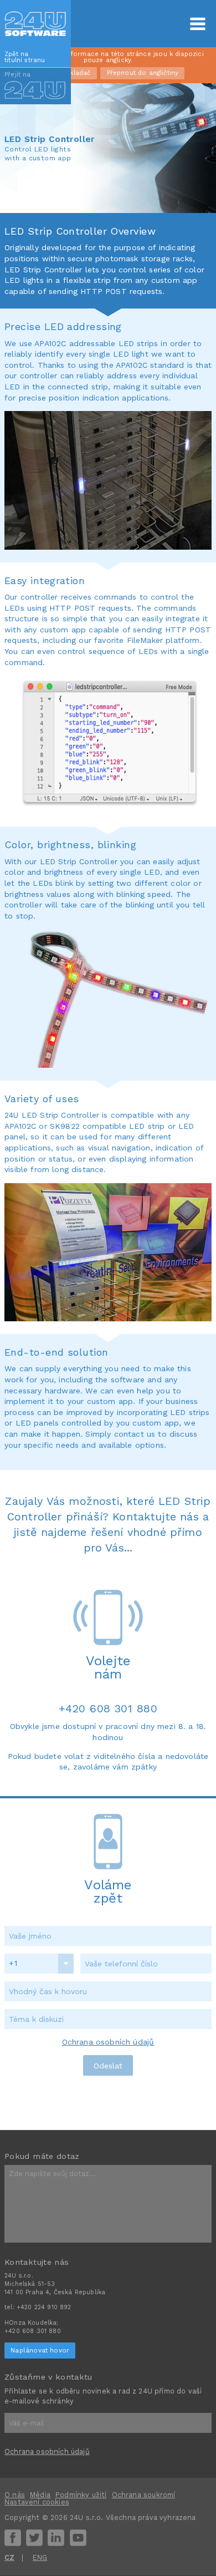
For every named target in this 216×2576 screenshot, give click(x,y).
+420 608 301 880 (108, 1709)
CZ (9, 2557)
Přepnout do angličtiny (143, 73)
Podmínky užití (81, 2495)
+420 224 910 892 (44, 2307)
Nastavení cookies (37, 2502)
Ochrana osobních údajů (108, 2042)
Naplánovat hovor (40, 2350)
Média (40, 2495)
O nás (15, 2495)
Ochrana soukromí (144, 2495)
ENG (40, 2557)
